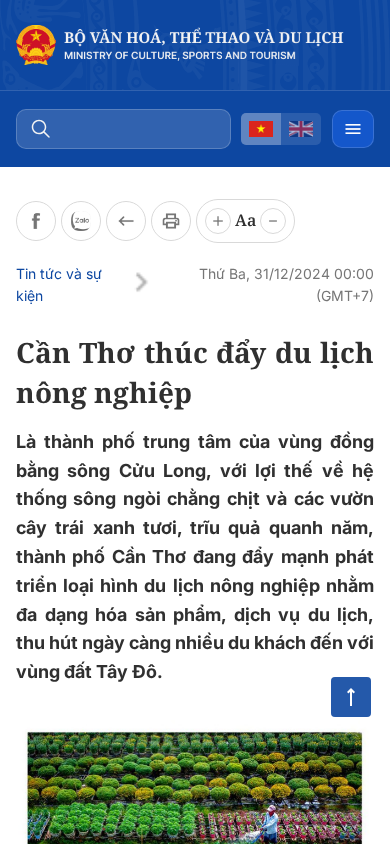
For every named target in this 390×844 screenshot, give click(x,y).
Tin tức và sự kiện (59, 284)
